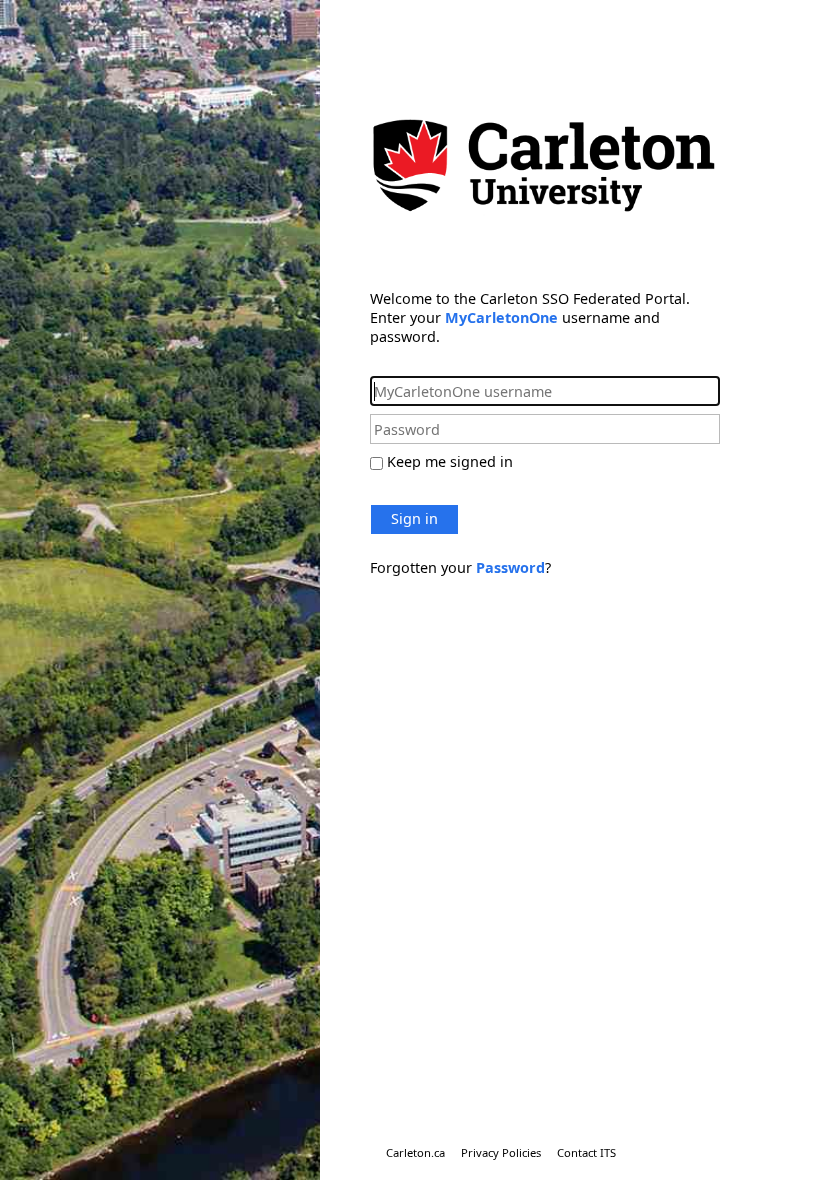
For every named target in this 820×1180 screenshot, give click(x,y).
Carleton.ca (415, 1152)
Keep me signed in (450, 461)
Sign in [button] (414, 518)
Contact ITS (586, 1152)
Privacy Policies (501, 1152)
